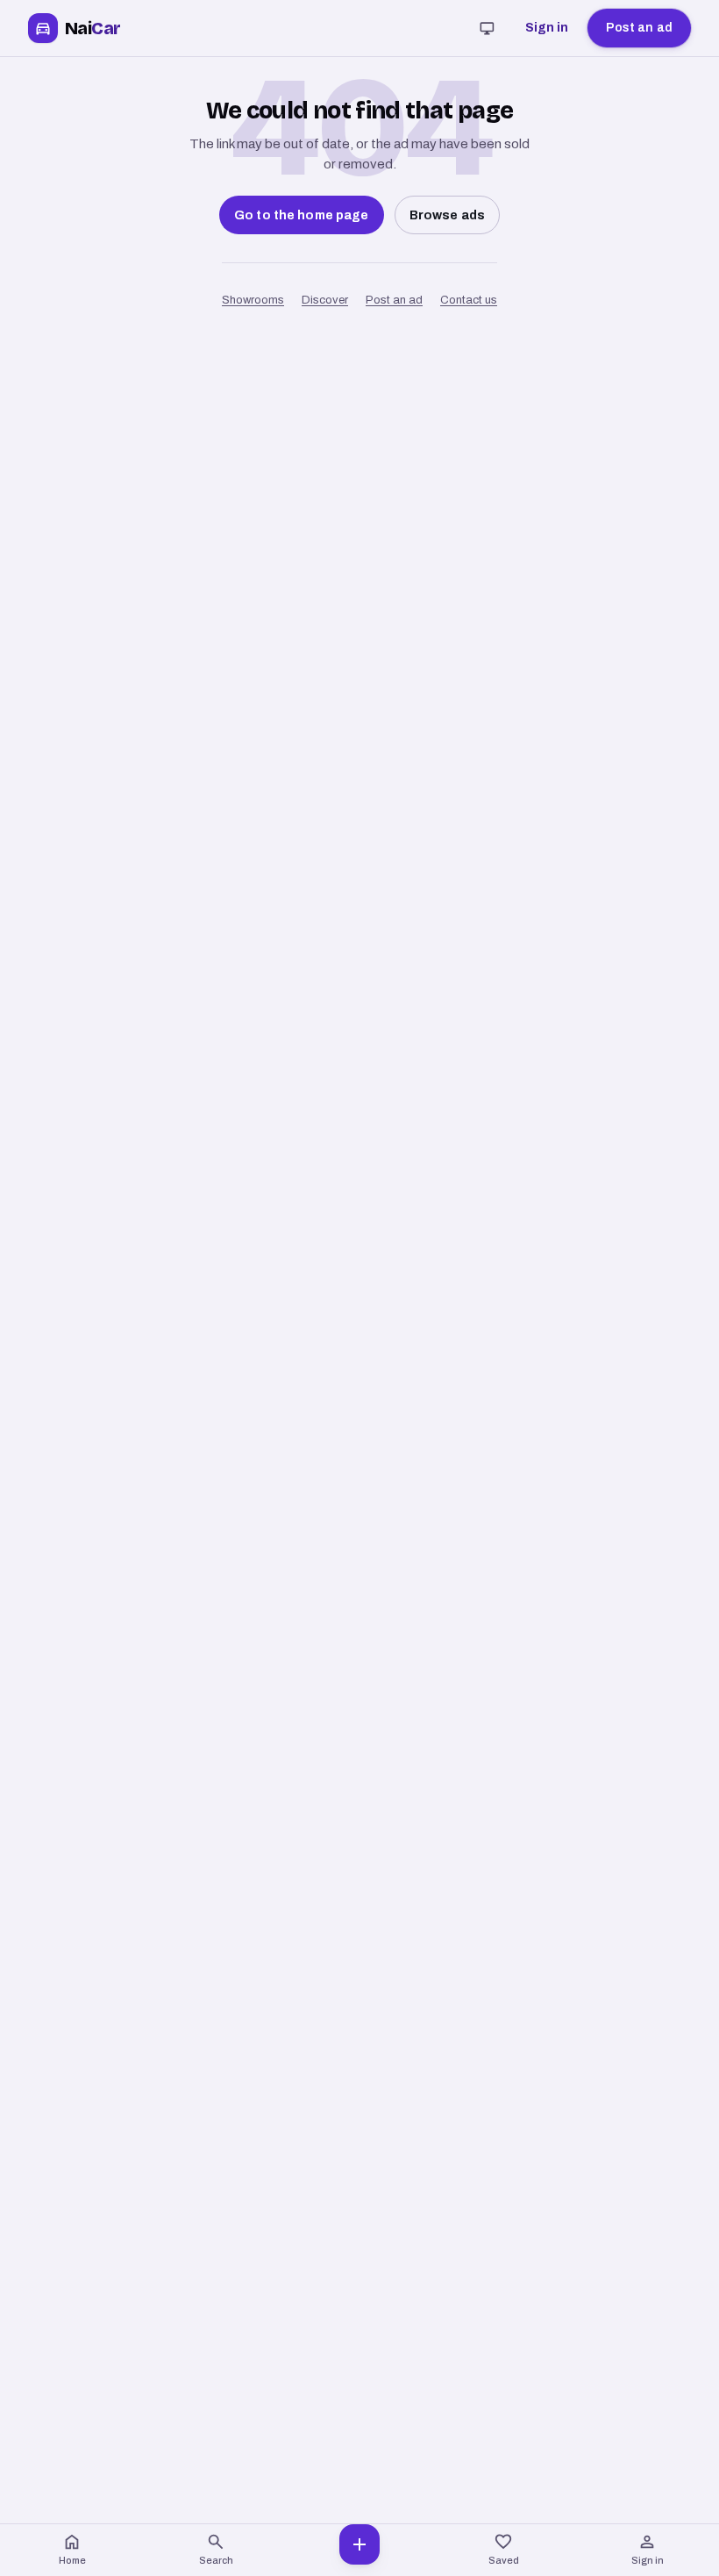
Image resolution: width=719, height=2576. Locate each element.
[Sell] (359, 2550)
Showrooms (253, 300)
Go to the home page (302, 215)
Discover (325, 300)
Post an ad (639, 28)
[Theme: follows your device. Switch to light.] (488, 28)
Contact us (469, 300)
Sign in (547, 28)
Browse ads (447, 215)
